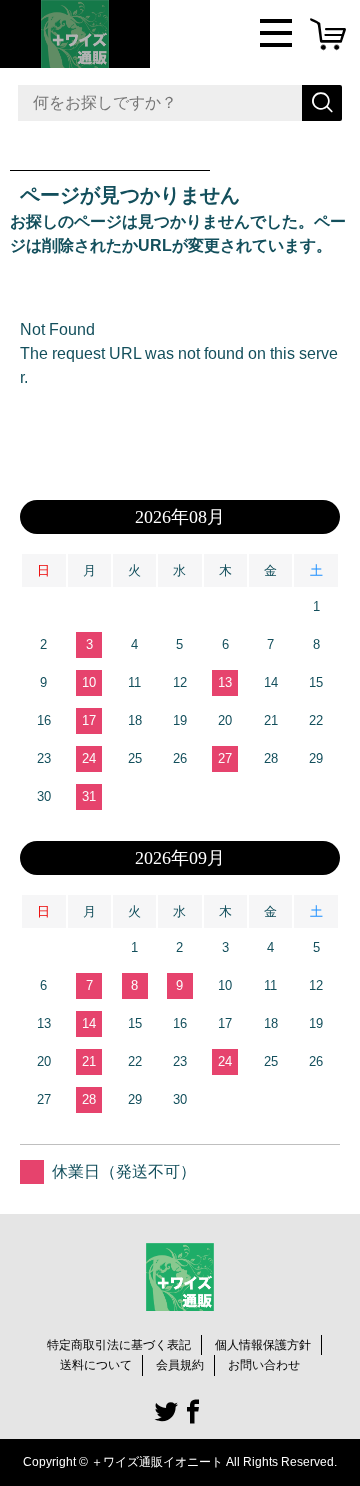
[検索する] (322, 103)
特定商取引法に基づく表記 (119, 1345)
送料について (96, 1365)
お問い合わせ (264, 1365)
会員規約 (180, 1365)
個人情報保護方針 (263, 1345)
